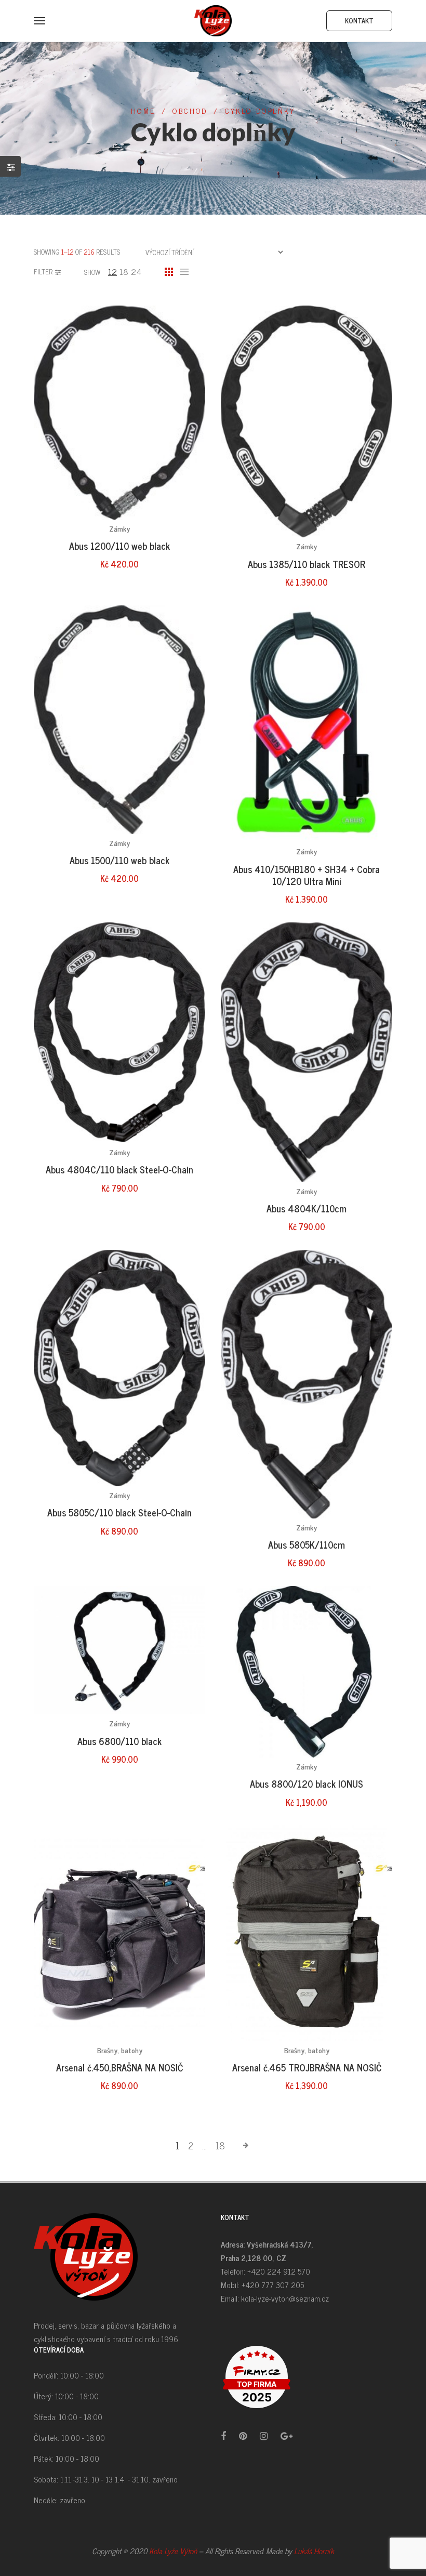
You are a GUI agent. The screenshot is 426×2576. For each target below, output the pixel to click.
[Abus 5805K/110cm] (307, 1384)
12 (112, 271)
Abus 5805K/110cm (307, 1544)
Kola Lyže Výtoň (173, 2551)
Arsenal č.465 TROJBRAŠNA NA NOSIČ (307, 2067)
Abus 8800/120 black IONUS (307, 1784)
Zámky (119, 528)
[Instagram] (264, 2435)
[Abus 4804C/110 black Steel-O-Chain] (119, 1033)
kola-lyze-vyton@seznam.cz (285, 2298)
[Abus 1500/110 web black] (119, 720)
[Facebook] (223, 2435)
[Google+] (287, 2435)
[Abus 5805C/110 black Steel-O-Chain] (119, 1368)
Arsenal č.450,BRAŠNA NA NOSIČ (119, 2067)
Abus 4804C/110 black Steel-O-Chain (119, 1169)
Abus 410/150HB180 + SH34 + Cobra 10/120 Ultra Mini (307, 875)
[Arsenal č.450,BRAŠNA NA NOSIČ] (119, 1933)
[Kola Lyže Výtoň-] (213, 21)
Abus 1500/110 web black (119, 860)
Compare (182, 372)
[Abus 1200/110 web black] (119, 413)
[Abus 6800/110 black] (119, 1650)
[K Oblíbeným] (182, 351)
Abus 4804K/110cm (307, 1208)
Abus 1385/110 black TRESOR (307, 564)
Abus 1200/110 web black (119, 546)
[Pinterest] (243, 2435)
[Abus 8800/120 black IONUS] (307, 1672)
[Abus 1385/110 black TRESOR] (307, 421)
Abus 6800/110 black (119, 1741)
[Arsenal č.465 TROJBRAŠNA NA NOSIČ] (307, 1933)
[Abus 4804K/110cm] (307, 1052)
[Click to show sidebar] (10, 166)
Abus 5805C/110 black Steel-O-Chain (119, 1512)
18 (124, 271)
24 (136, 271)
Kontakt (359, 21)
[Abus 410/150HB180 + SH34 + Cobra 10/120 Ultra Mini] (307, 724)
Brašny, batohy (120, 2050)
